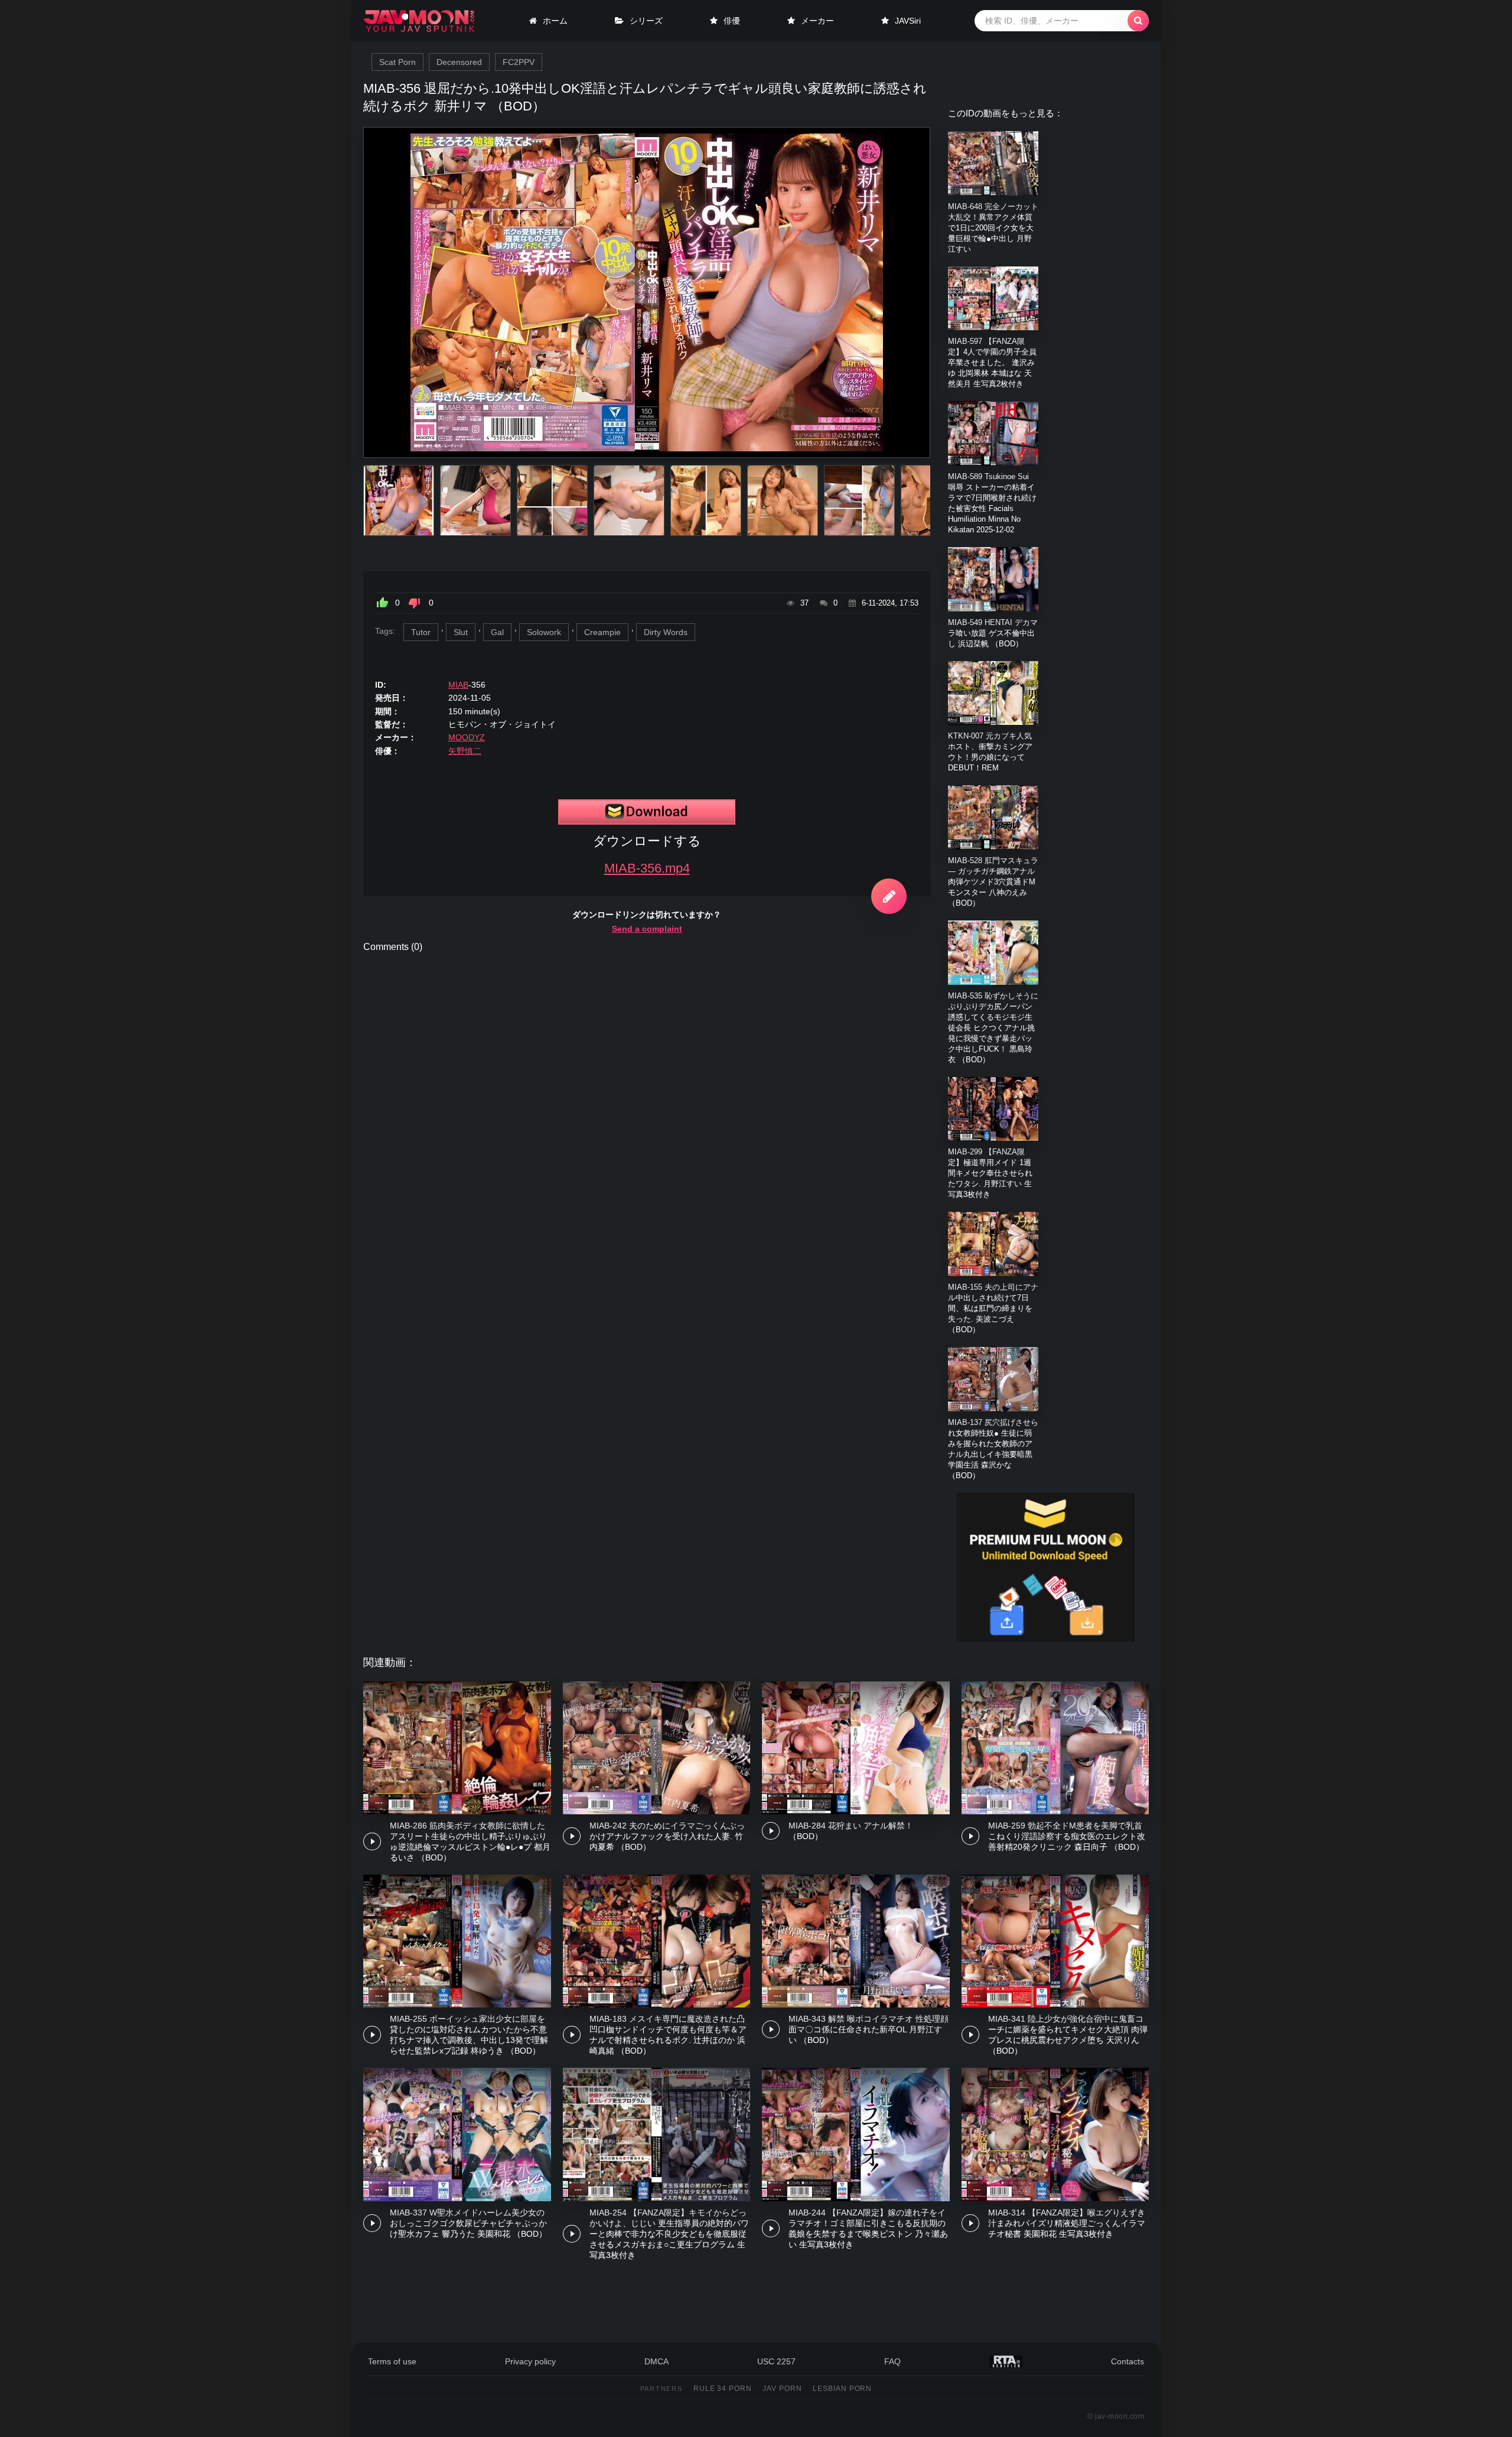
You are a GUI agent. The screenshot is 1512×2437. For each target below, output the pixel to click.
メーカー (817, 21)
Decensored (459, 62)
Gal (497, 632)
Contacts (1128, 2361)
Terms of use (392, 2361)
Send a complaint (647, 929)
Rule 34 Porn (723, 2389)
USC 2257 (776, 2361)
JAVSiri (908, 21)
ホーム (555, 21)
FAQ (892, 2361)
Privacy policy (530, 2361)
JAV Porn (782, 2389)
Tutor (421, 632)
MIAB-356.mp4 (647, 868)
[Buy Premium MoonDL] (1045, 1639)
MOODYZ (467, 737)
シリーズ (646, 21)
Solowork (544, 632)
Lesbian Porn (843, 2389)
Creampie (602, 632)
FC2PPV (519, 62)
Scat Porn (397, 62)
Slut (461, 632)
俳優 (732, 21)
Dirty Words (666, 632)
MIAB (458, 685)
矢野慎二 (465, 751)
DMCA (656, 2361)
